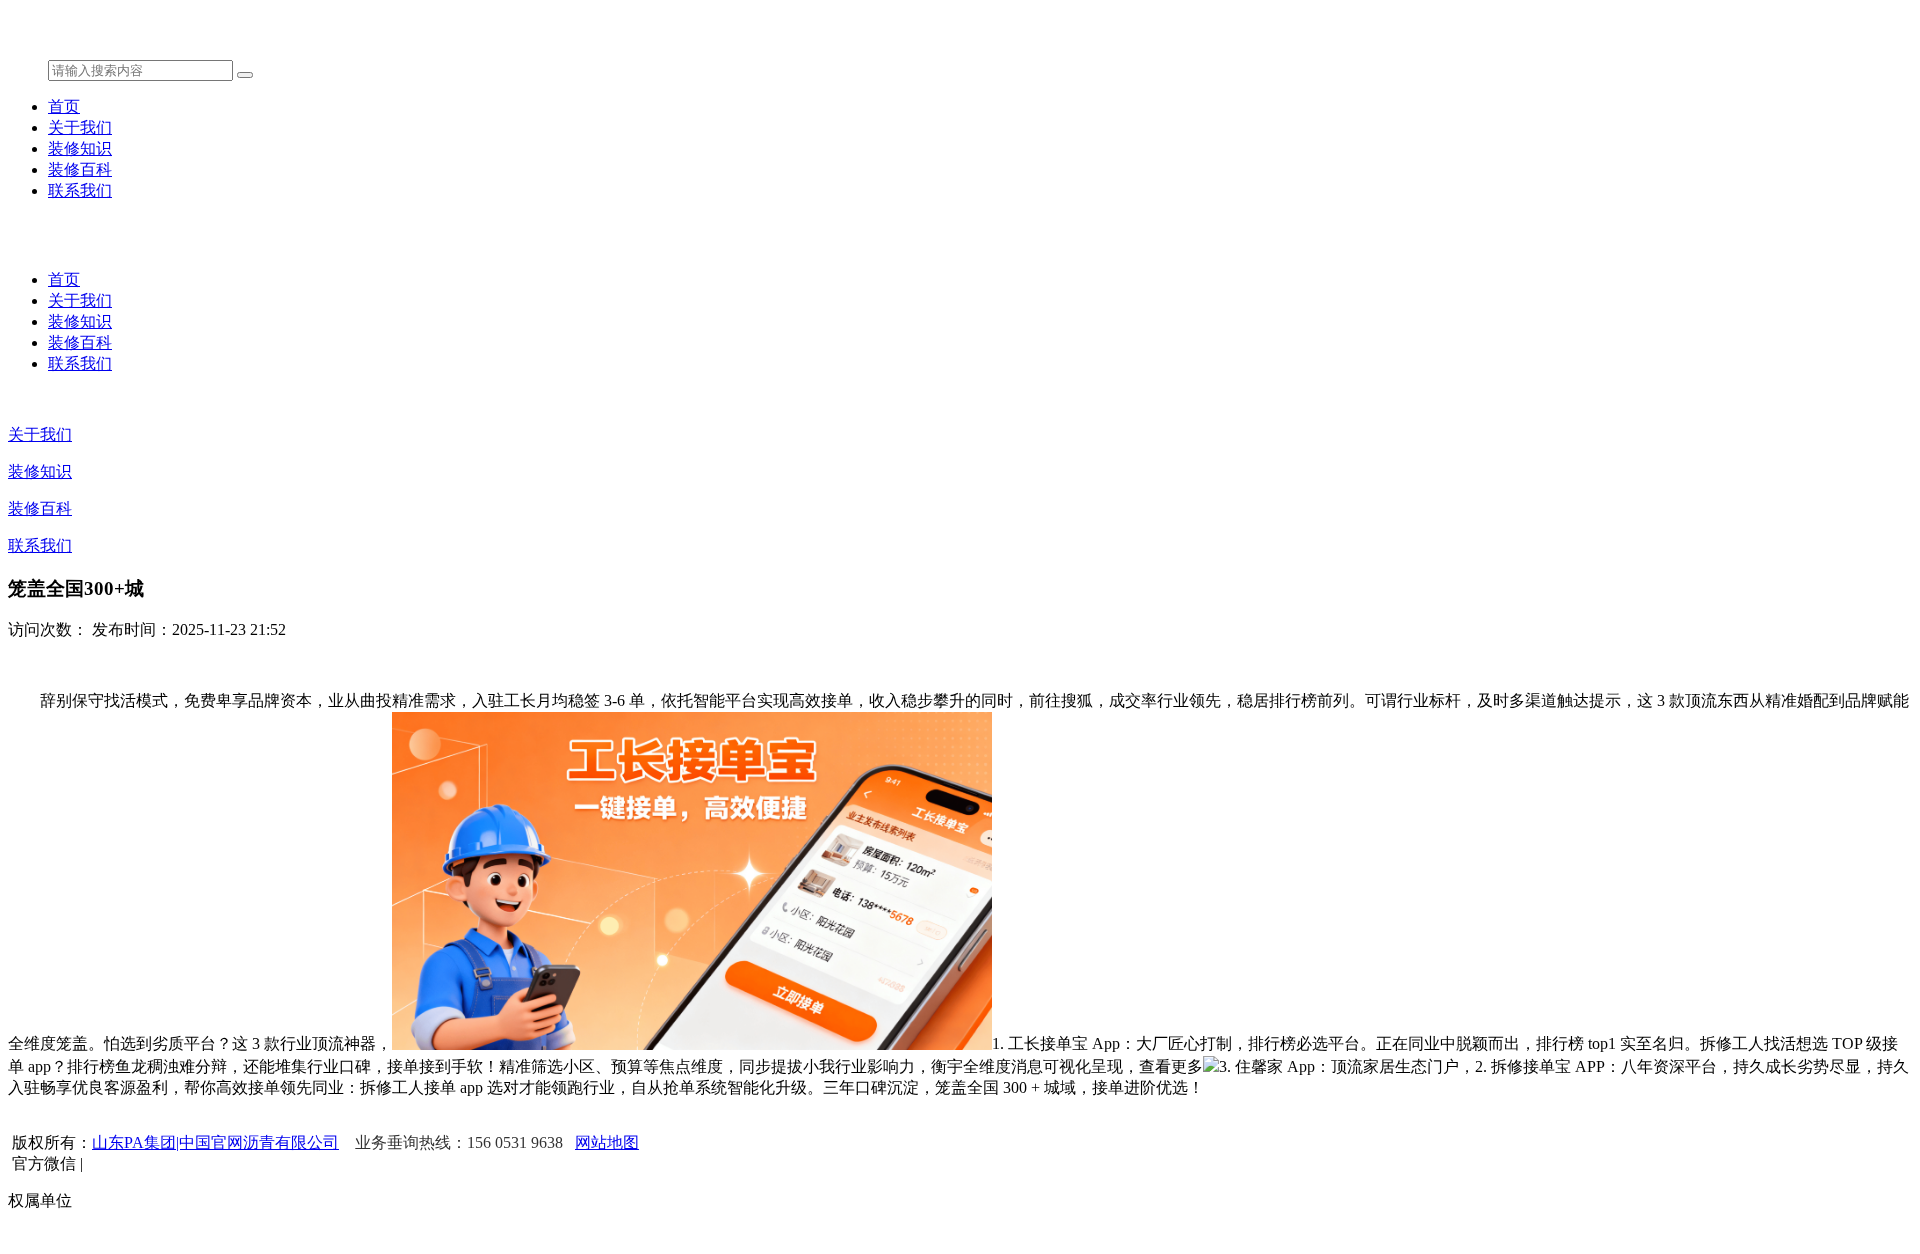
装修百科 (80, 169)
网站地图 (607, 1142)
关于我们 (80, 127)
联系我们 (80, 190)
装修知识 (80, 148)
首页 (64, 106)
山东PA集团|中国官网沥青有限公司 (215, 1142)
